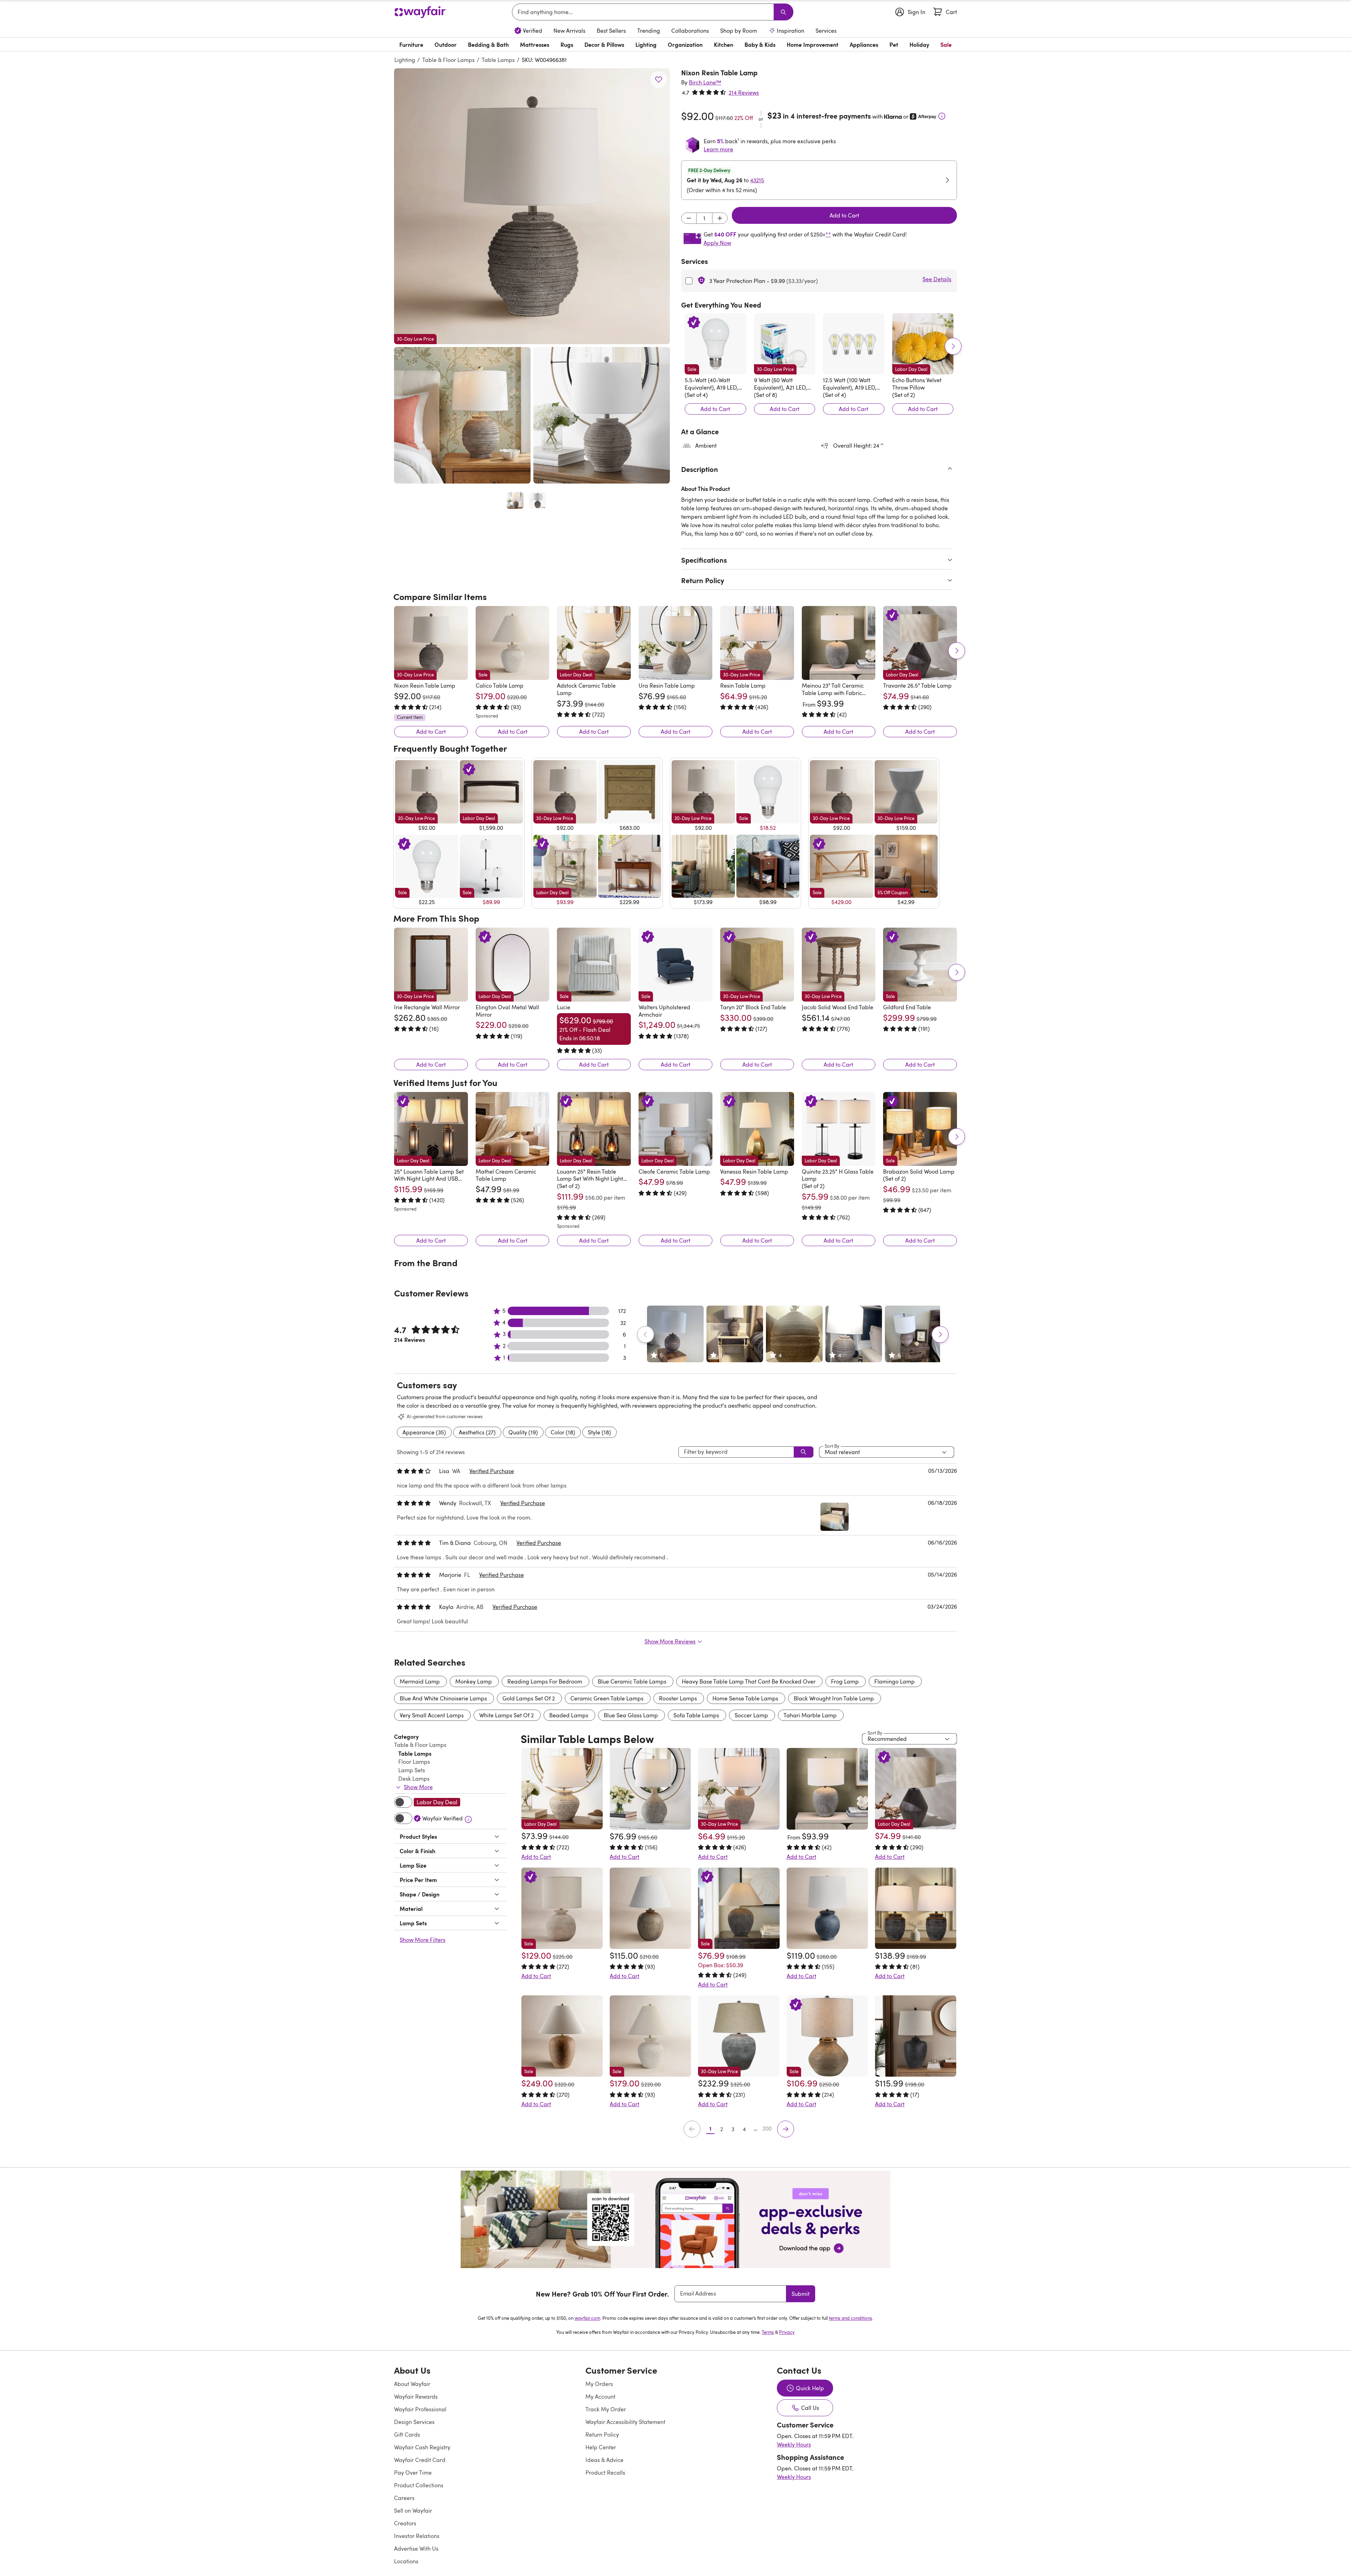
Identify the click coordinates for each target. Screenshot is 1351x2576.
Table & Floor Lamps (448, 60)
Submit (801, 2264)
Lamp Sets (412, 1740)
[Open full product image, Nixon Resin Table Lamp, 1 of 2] (515, 500)
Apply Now (717, 243)
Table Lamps (498, 60)
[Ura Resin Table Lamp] (675, 643)
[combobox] (644, 12)
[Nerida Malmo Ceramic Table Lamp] (650, 1878)
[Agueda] (916, 2006)
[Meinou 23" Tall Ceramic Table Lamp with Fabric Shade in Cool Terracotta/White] (839, 643)
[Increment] (720, 218)
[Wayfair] (420, 12)
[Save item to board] (659, 80)
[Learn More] (942, 116)
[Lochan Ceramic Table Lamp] (827, 1878)
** (828, 234)
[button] (532, 206)
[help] (1332, 2557)
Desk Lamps (414, 1748)
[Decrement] (689, 218)
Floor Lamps (414, 1731)
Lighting (405, 60)
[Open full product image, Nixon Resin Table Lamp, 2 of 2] (538, 500)
